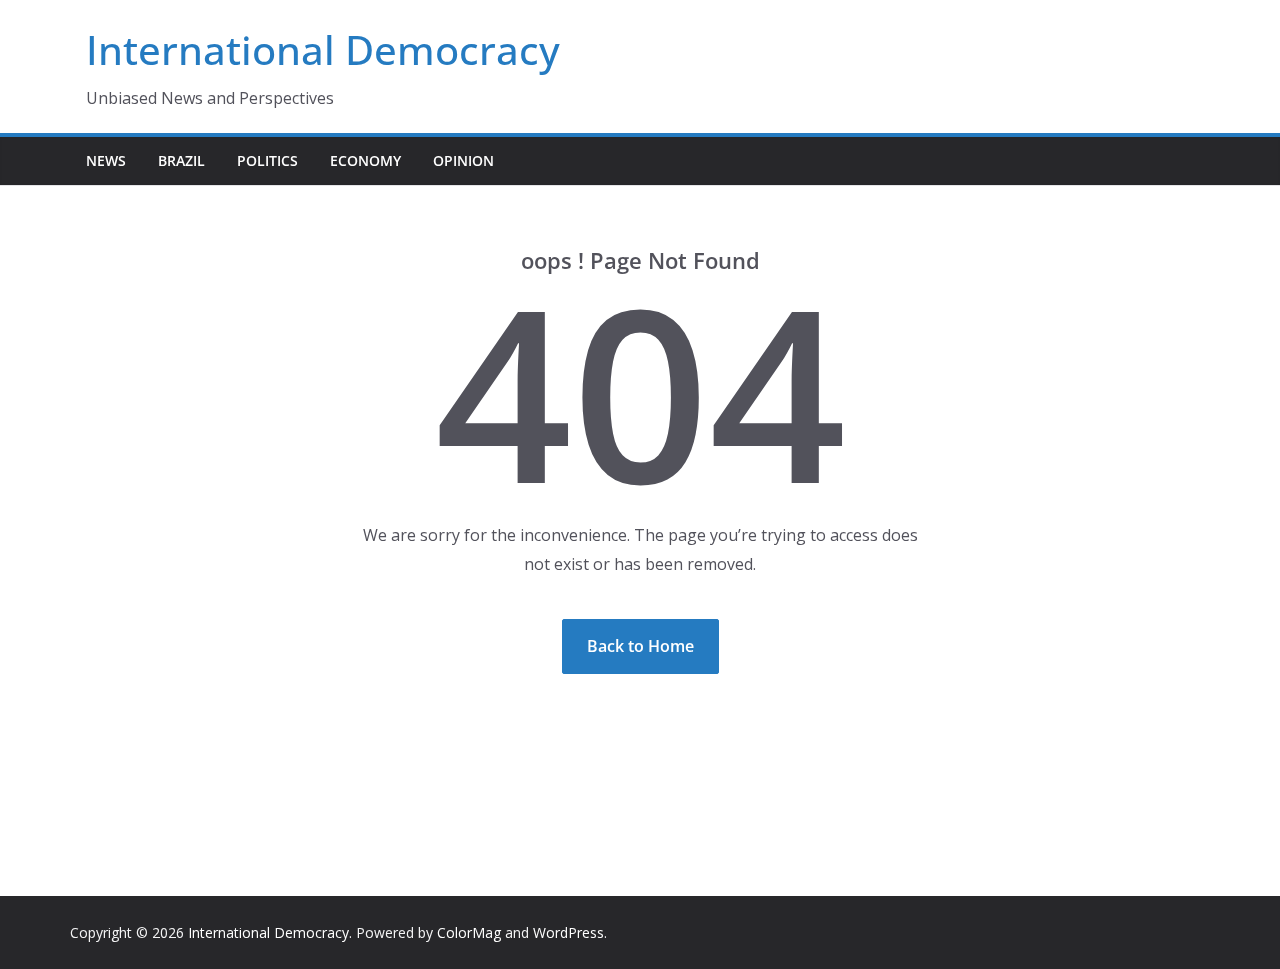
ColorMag (469, 932)
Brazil (181, 160)
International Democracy (323, 49)
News (106, 160)
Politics (267, 160)
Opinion (463, 160)
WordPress (568, 932)
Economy (365, 160)
